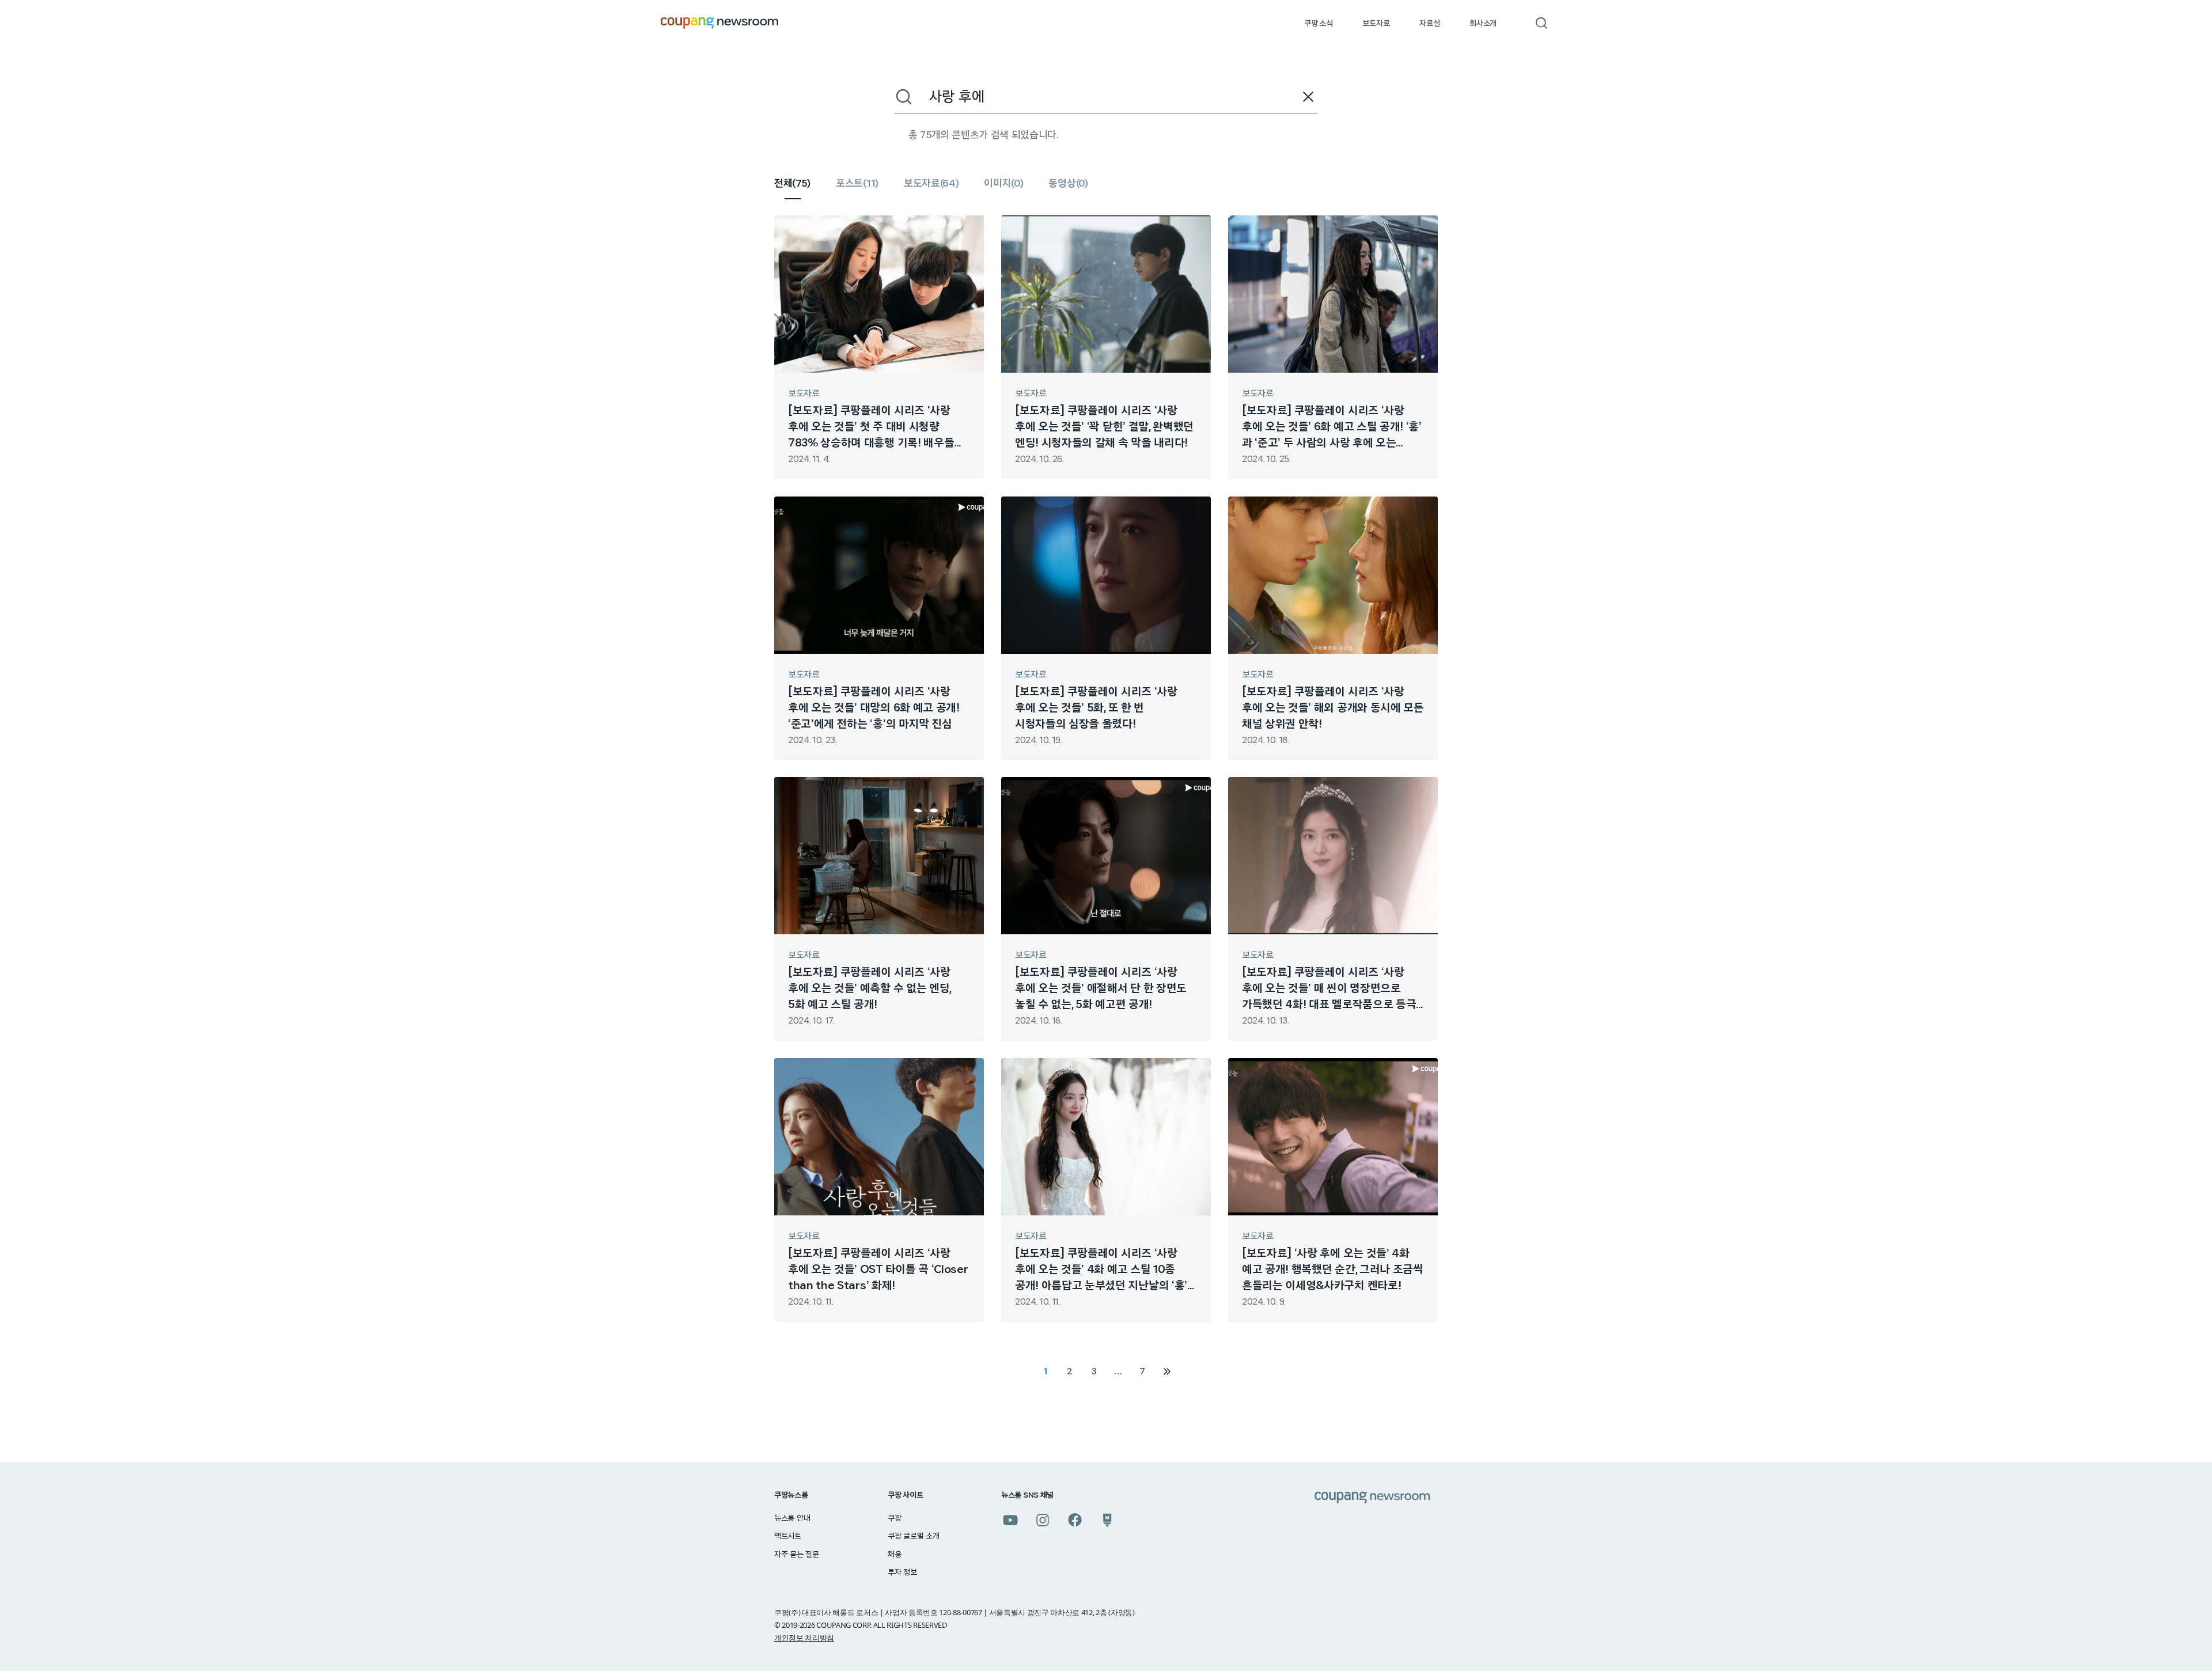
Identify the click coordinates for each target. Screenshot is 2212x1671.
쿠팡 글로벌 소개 (913, 1536)
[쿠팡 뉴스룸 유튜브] (1010, 1520)
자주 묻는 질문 (797, 1555)
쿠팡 (894, 1518)
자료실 (1429, 24)
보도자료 (1376, 24)
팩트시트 (788, 1536)
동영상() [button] (1068, 184)
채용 (894, 1555)
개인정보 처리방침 (804, 1638)
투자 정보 (902, 1573)
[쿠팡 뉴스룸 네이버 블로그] (1107, 1520)
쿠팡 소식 (1318, 24)
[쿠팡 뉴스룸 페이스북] (1075, 1520)
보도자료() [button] (931, 184)
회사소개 (1483, 24)
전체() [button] (792, 184)
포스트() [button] (857, 184)
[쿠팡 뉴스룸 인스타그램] (1043, 1520)
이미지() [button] (1003, 184)
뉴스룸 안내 (792, 1518)
